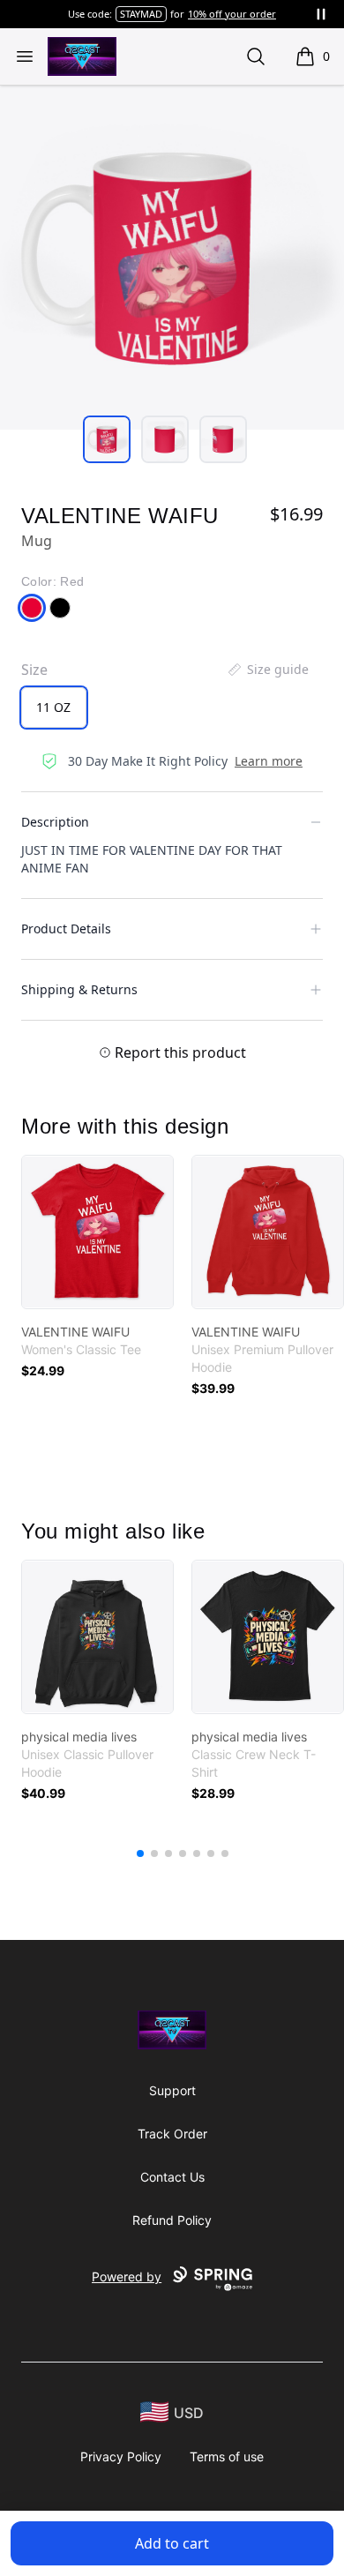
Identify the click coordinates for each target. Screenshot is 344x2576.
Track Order (172, 2134)
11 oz (53, 707)
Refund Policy (172, 2220)
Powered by (127, 2276)
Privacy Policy (121, 2456)
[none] (267, 670)
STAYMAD (141, 14)
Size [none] (34, 670)
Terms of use (227, 2456)
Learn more (269, 761)
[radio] (54, 708)
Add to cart (172, 2543)
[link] (97, 1232)
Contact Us (172, 2177)
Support (172, 2090)
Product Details (66, 929)
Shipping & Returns (79, 989)
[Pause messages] (321, 14)
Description (55, 822)
